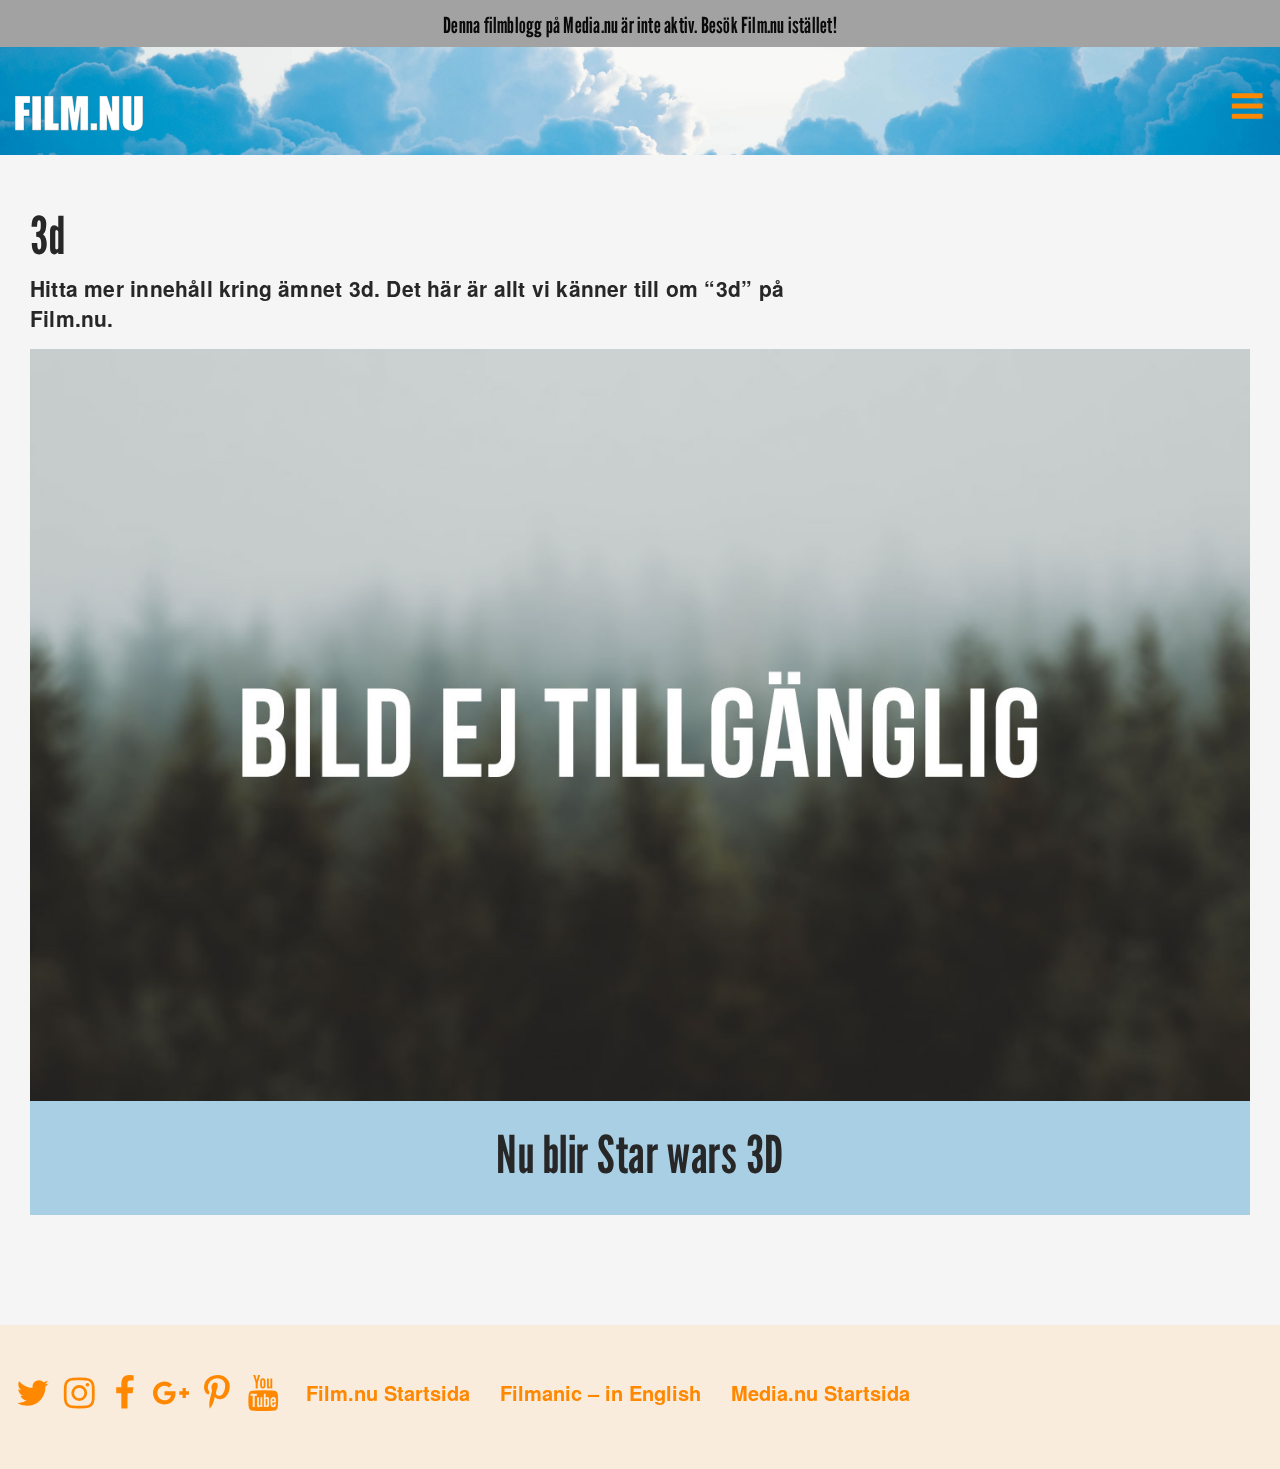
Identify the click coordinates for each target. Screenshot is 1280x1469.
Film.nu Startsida (388, 1392)
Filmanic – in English (600, 1392)
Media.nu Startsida (820, 1392)
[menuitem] (1247, 106)
